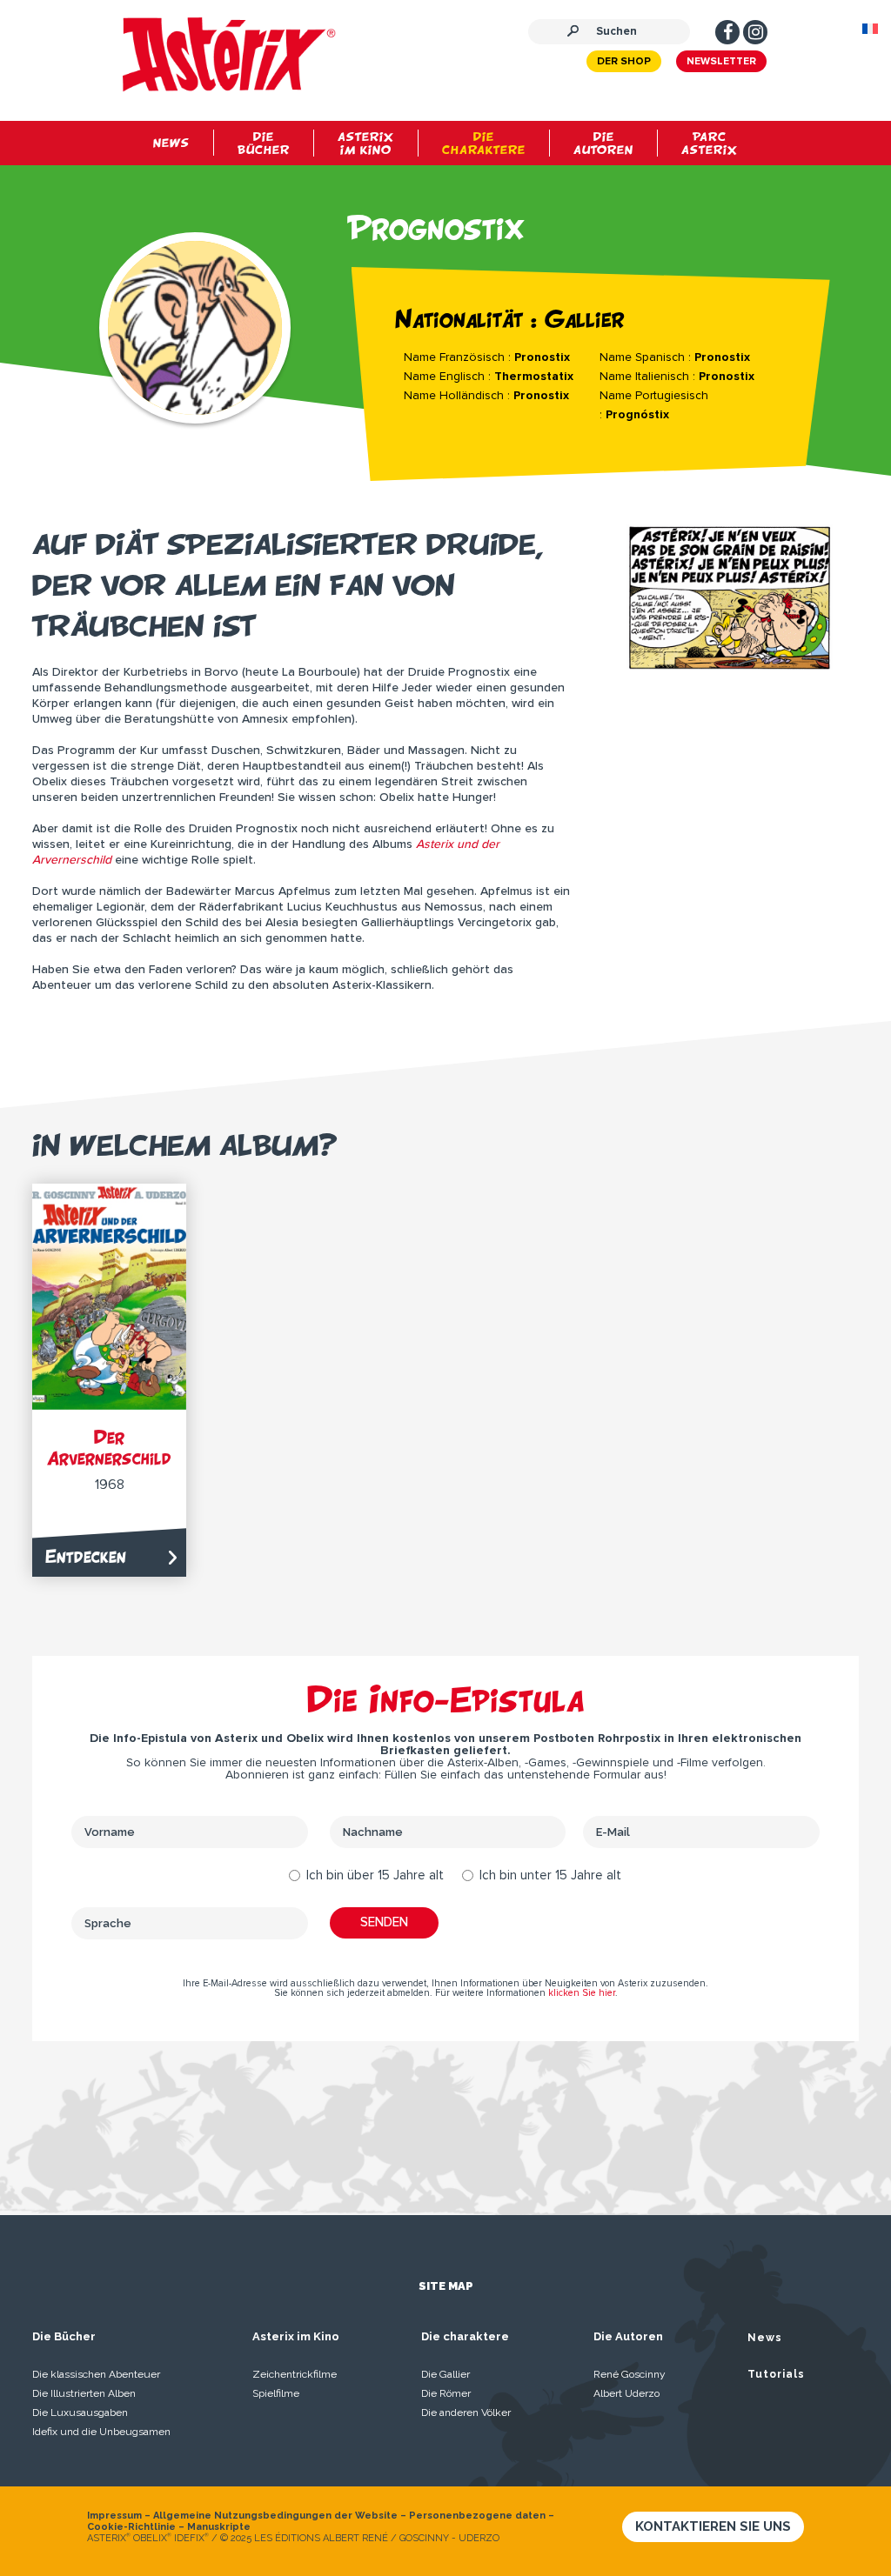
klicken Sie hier (582, 1993)
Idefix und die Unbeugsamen (101, 2432)
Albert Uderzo (626, 2393)
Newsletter (721, 62)
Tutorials (776, 2374)
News (765, 2338)
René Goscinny (630, 2374)
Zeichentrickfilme (295, 2374)
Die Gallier (445, 2374)
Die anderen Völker (466, 2412)
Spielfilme (276, 2393)
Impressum (114, 2516)
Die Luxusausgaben (80, 2412)
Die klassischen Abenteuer (96, 2374)
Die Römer (446, 2393)
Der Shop (624, 62)
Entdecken (86, 1556)
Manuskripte (219, 2527)
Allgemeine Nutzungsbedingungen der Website (275, 2516)
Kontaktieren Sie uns (713, 2526)
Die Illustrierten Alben (84, 2393)
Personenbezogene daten (477, 2516)
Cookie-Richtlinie (131, 2527)
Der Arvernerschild (109, 1448)
